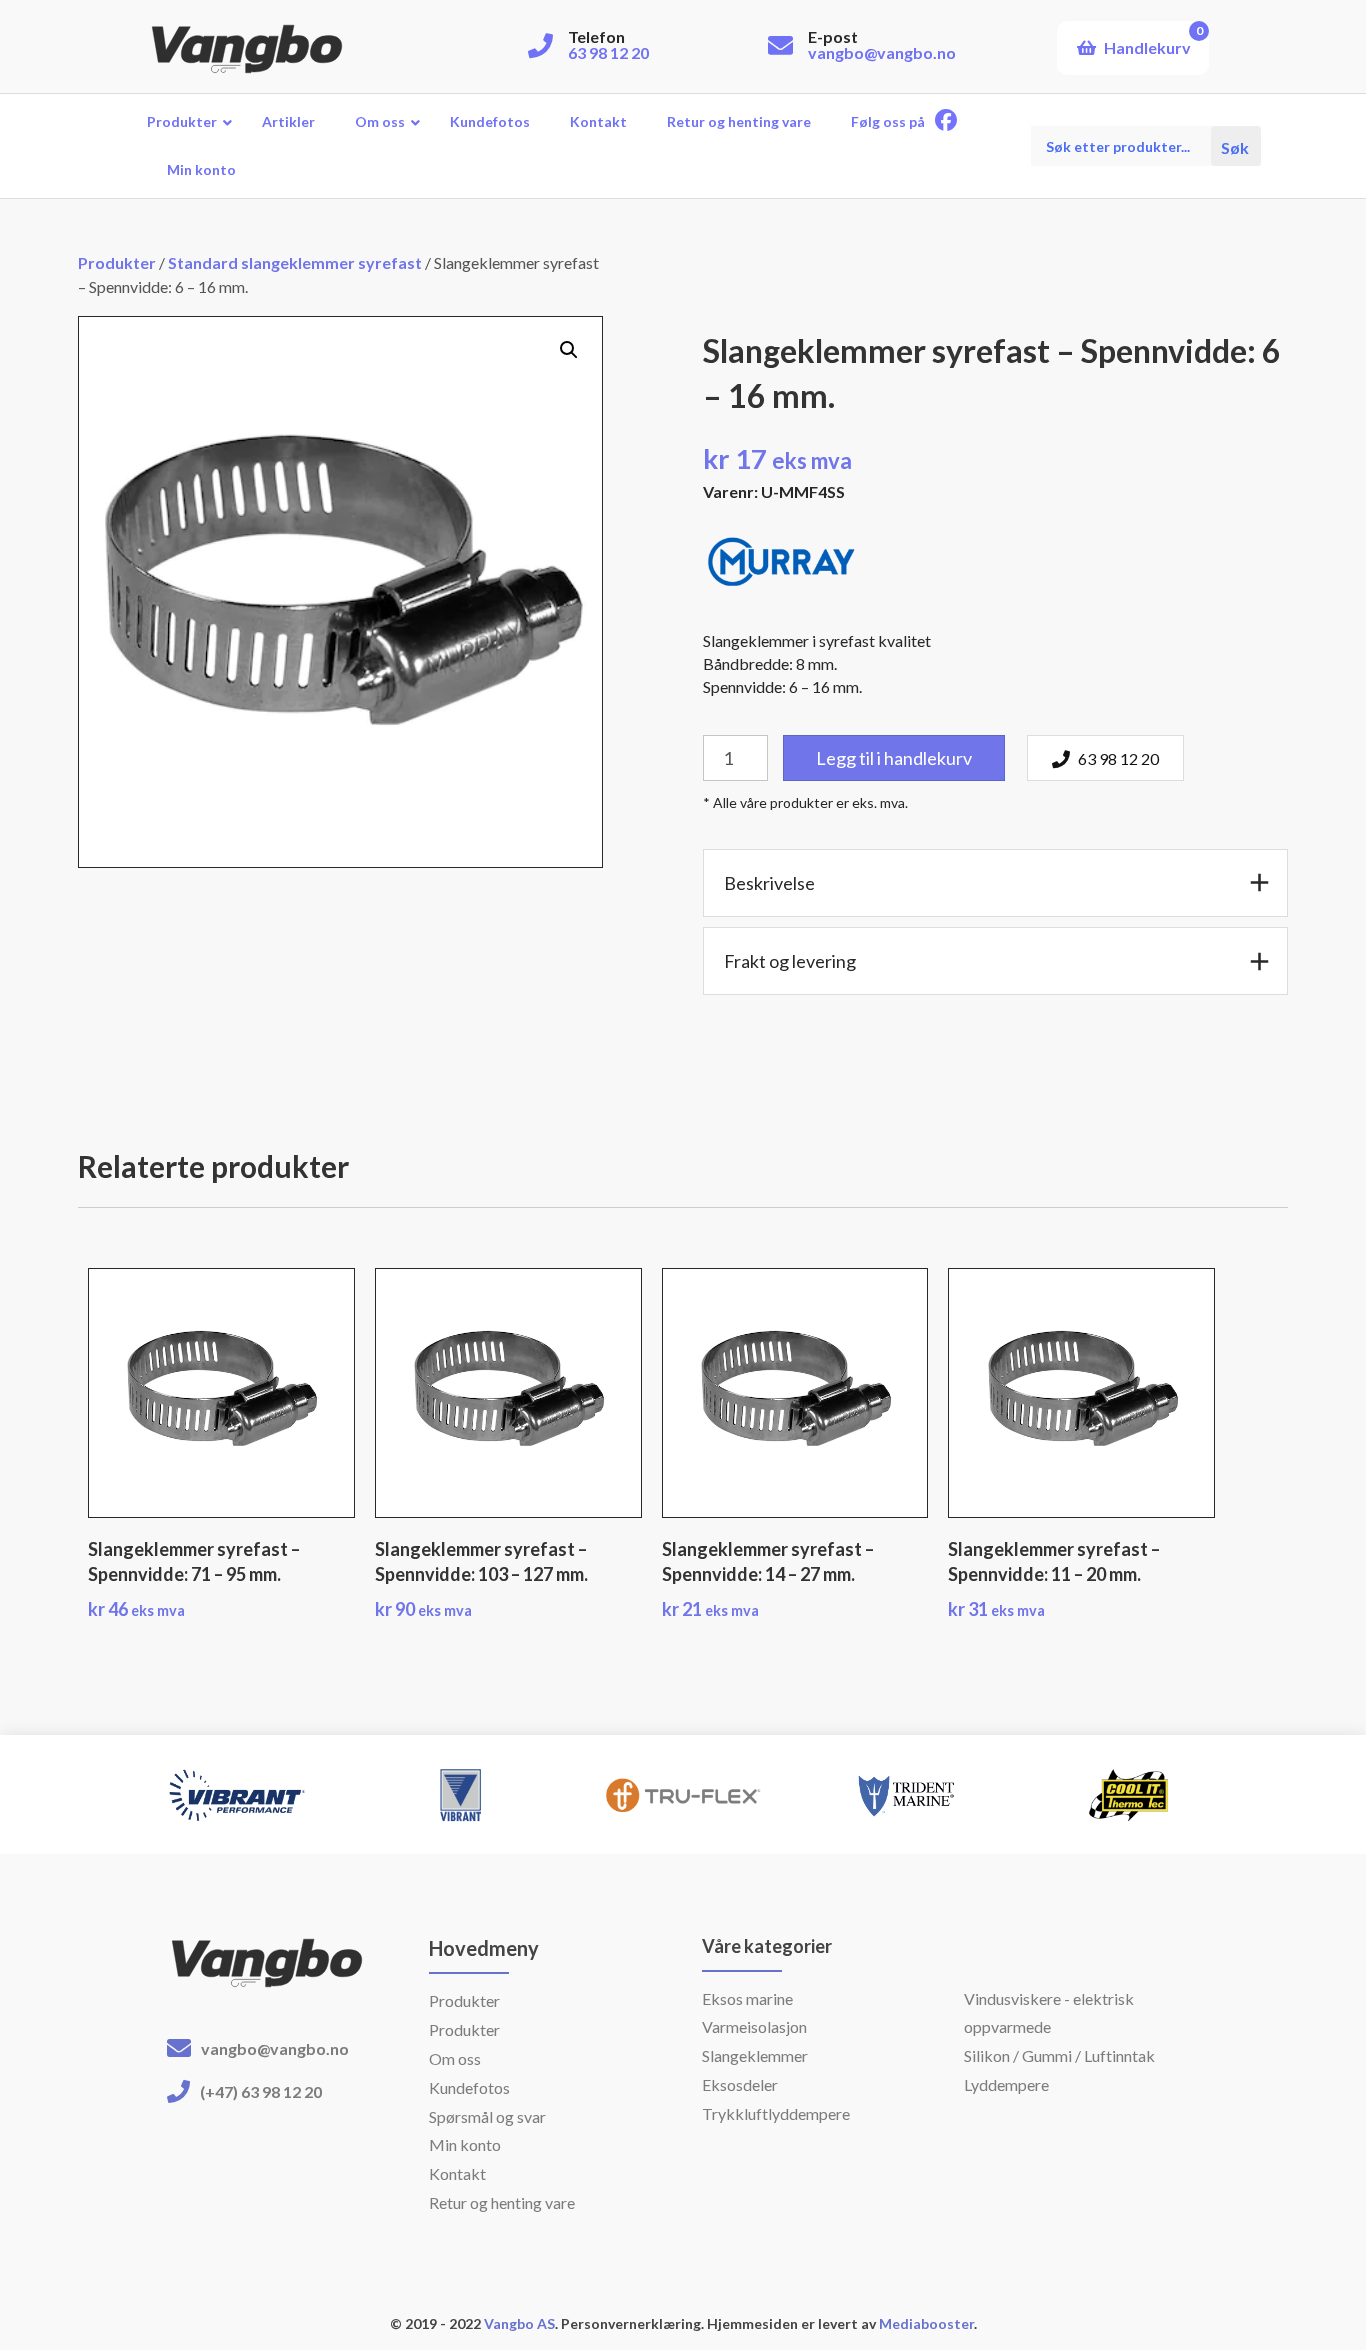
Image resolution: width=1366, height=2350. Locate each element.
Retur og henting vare (502, 2202)
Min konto (465, 2144)
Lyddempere (1006, 2084)
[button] (569, 350)
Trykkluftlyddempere (776, 2113)
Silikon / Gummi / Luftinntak (1059, 2055)
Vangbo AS (518, 2323)
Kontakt (457, 2173)
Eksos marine (747, 1998)
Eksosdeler (740, 2084)
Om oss (455, 2058)
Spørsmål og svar (487, 2116)
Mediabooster (926, 2323)
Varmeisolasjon (754, 2026)
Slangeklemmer (755, 2055)
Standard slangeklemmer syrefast (295, 262)
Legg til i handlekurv (894, 758)
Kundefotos (469, 2087)
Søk (1236, 146)
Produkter (117, 262)
